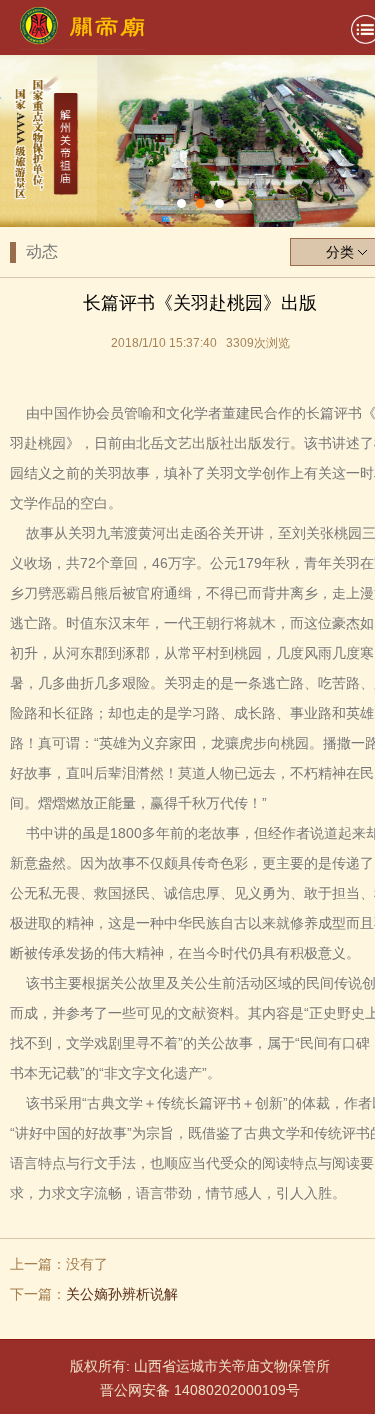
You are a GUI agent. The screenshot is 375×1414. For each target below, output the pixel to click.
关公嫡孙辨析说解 (122, 1294)
